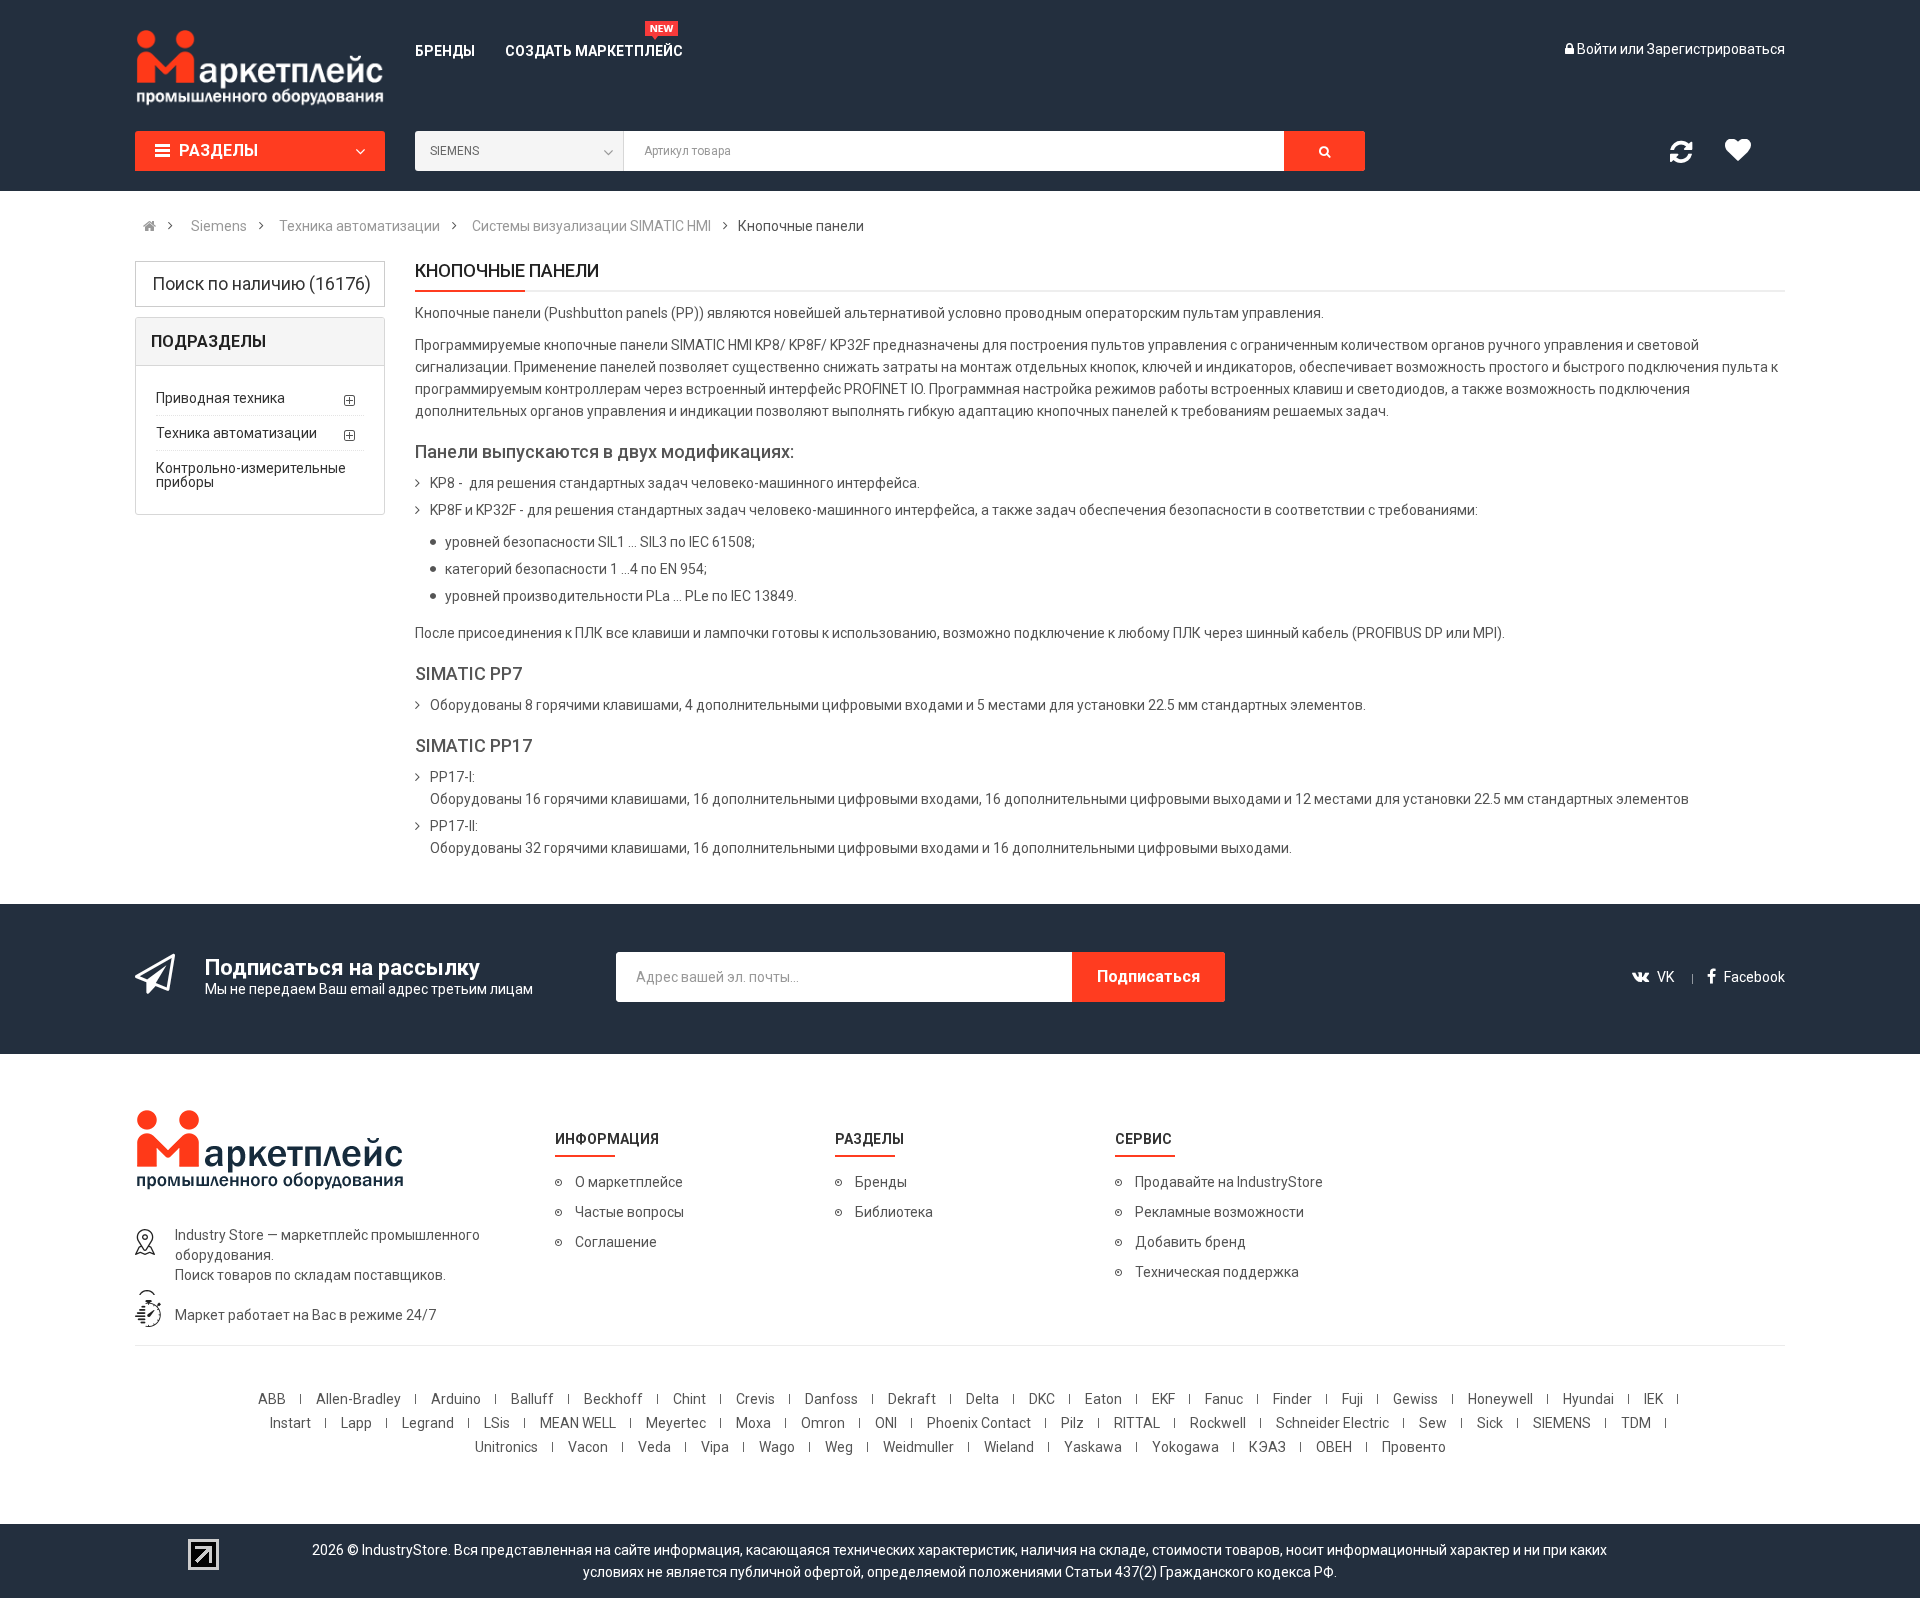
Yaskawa (1093, 1447)
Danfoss (831, 1399)
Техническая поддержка (1217, 1272)
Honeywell (1500, 1399)
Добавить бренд (1190, 1242)
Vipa (715, 1447)
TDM (1636, 1423)
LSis (497, 1423)
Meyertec (676, 1423)
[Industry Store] (260, 68)
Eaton (1103, 1399)
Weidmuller (918, 1447)
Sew (1433, 1423)
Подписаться (1148, 976)
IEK (1653, 1399)
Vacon (588, 1447)
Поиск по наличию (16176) (261, 283)
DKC (1042, 1399)
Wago (777, 1447)
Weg (839, 1447)
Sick (1490, 1423)
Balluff (532, 1399)
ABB (272, 1399)
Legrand (428, 1423)
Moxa (753, 1423)
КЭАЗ (1267, 1447)
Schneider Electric (1332, 1423)
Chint (689, 1399)
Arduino (456, 1399)
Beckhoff (613, 1399)
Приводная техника (220, 398)
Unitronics (506, 1447)
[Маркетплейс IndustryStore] (149, 226)
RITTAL (1137, 1423)
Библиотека (894, 1212)
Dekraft (912, 1399)
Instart (290, 1423)
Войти (1598, 49)
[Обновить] (1681, 156)
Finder (1292, 1399)
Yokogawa (1185, 1447)
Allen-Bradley (358, 1399)
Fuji (1352, 1399)
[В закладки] (1745, 155)
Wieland (1009, 1447)
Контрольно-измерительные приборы (251, 475)
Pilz (1072, 1423)
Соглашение (616, 1242)
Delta (982, 1399)
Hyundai (1588, 1399)
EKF (1163, 1399)
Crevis (755, 1399)
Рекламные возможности (1219, 1212)
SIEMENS (1562, 1423)
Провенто (1414, 1447)
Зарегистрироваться (1716, 49)
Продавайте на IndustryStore (1229, 1182)
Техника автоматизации (236, 433)
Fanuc (1224, 1399)
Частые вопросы (629, 1212)
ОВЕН (1334, 1447)
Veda (654, 1447)
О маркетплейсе (629, 1182)
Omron (823, 1423)
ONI (886, 1423)
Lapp (356, 1423)
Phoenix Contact (979, 1423)
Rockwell (1218, 1423)
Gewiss (1415, 1399)
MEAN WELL (578, 1423)
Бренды (881, 1182)
